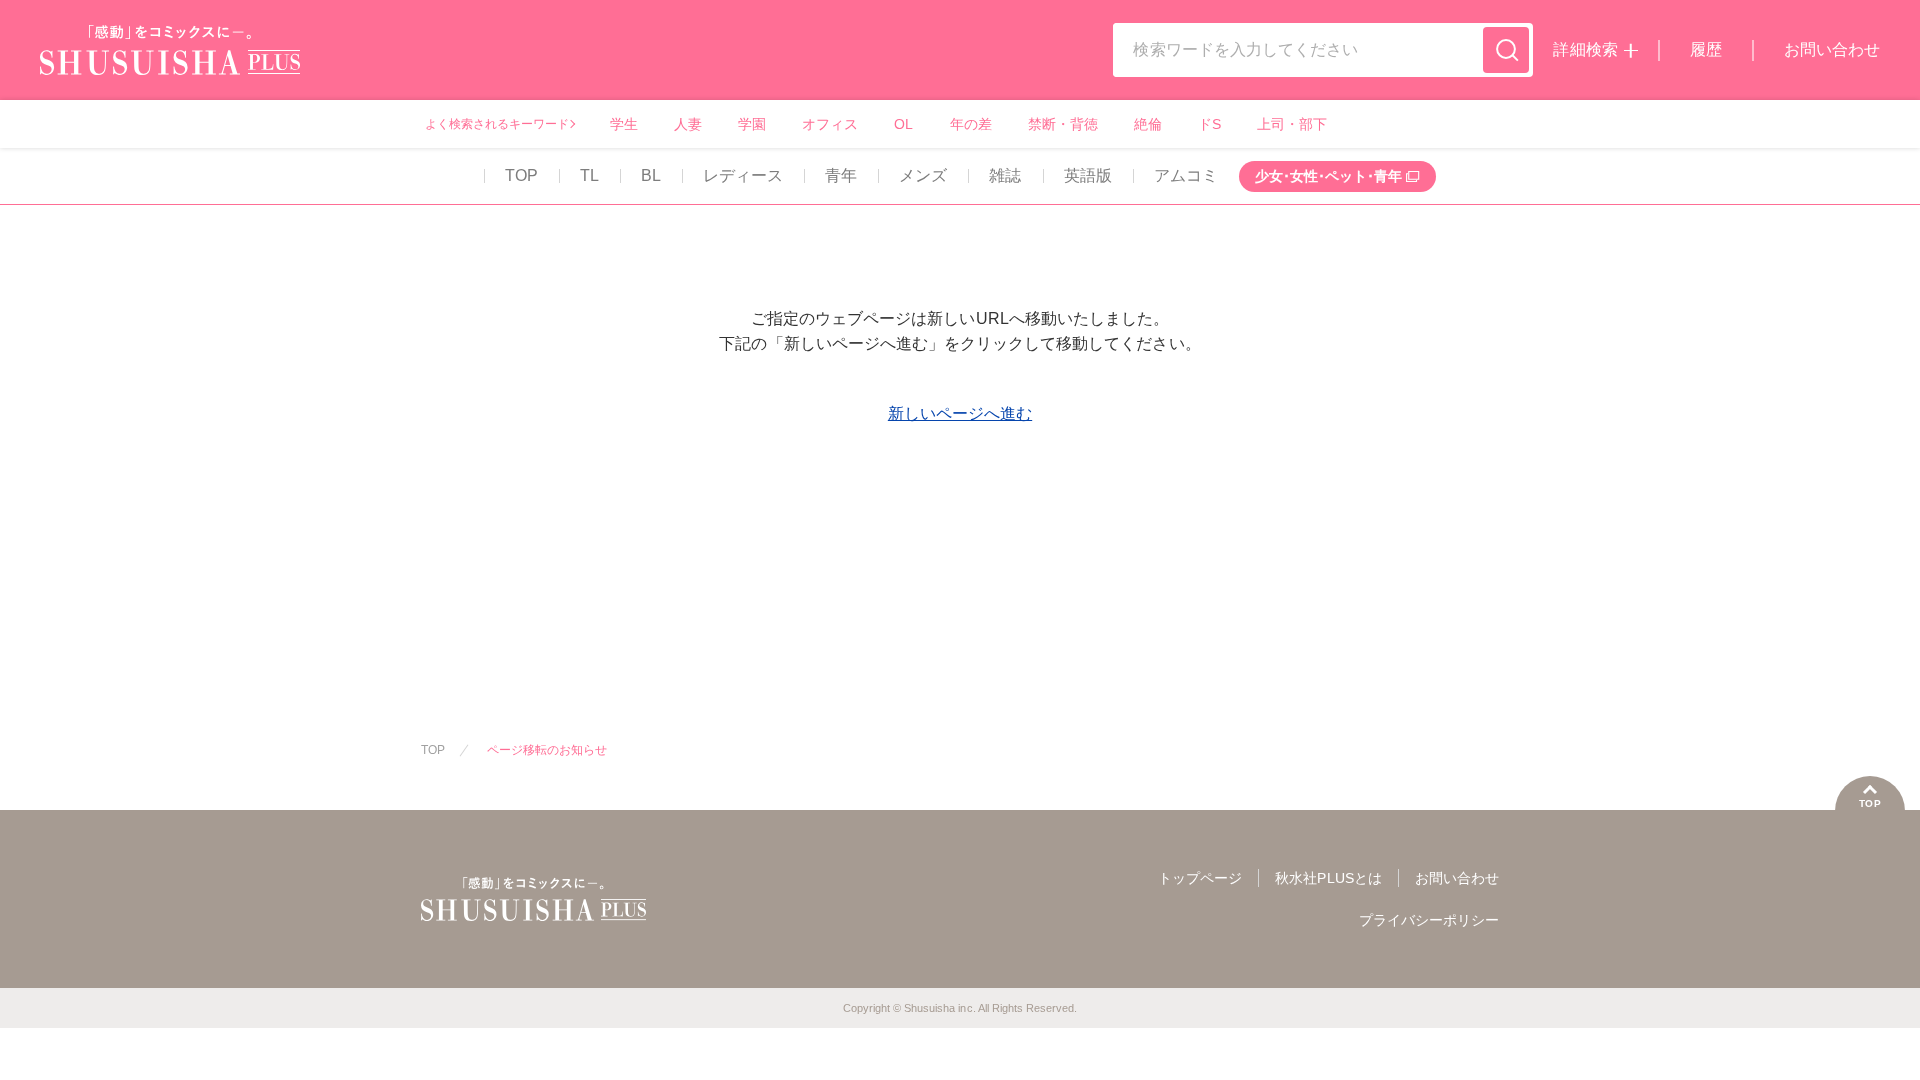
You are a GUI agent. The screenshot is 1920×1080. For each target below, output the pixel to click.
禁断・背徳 (1063, 124)
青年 (841, 175)
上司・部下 (1292, 124)
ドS (1209, 124)
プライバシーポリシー (1429, 920)
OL (903, 124)
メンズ (923, 175)
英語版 (1088, 175)
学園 (752, 124)
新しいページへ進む (960, 413)
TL (589, 175)
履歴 (1706, 49)
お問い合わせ (1832, 49)
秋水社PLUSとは (1328, 878)
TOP (521, 175)
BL (651, 175)
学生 (624, 124)
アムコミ (1186, 175)
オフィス (830, 124)
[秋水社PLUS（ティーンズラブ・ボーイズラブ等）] (170, 62)
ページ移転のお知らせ (547, 750)
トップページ (1200, 878)
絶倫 (1148, 124)
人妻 (688, 124)
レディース (743, 175)
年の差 (971, 124)
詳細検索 (1585, 49)
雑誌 (1005, 175)
